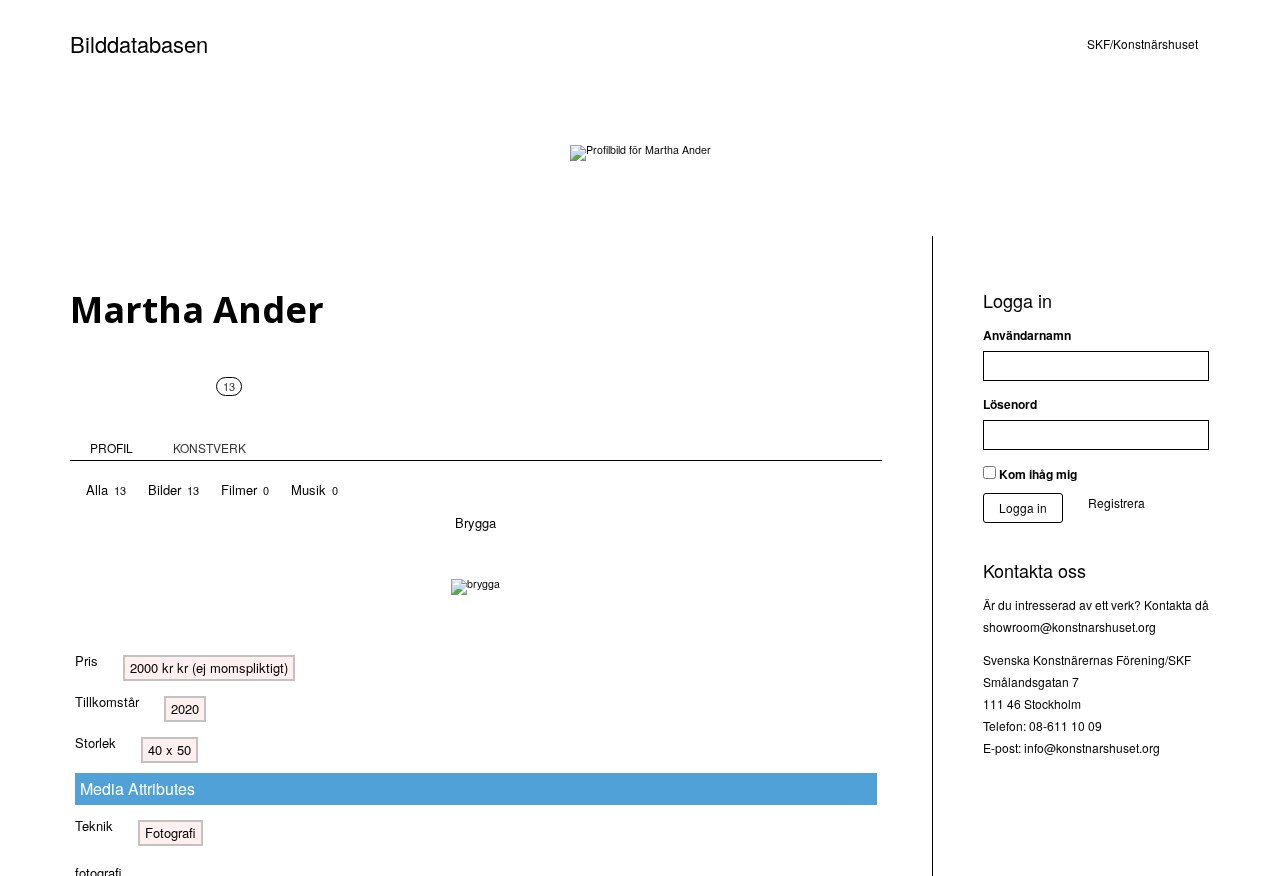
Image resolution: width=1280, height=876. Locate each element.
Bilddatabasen (139, 43)
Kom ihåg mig (1036, 474)
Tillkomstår (107, 701)
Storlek (95, 742)
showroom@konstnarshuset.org (1069, 626)
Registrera (1116, 502)
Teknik (94, 825)
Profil (111, 447)
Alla (106, 489)
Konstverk (209, 417)
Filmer (245, 489)
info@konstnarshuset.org (1092, 747)
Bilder (173, 489)
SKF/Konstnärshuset (1142, 43)
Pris (86, 660)
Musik (314, 489)
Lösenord (1010, 404)
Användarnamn (1027, 335)
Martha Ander (197, 309)
